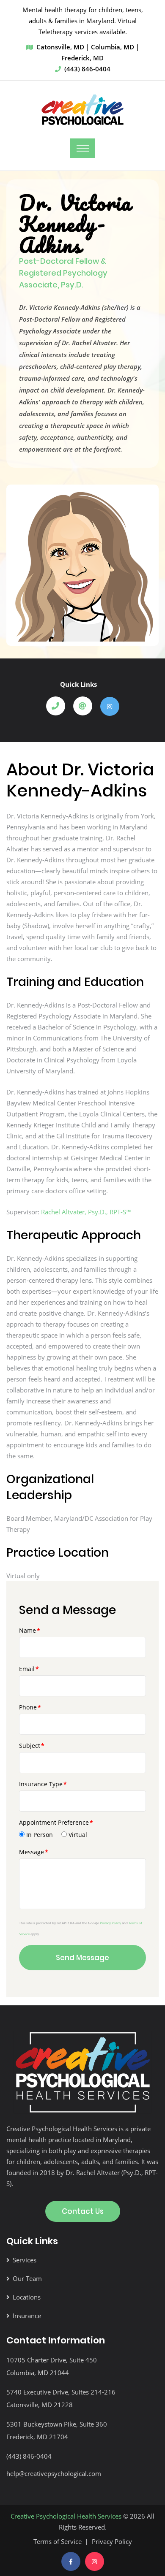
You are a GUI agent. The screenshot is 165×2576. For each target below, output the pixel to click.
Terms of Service (58, 2541)
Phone (28, 1707)
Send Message (82, 1958)
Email (27, 1669)
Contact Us (83, 2211)
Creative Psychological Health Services (66, 2516)
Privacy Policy (110, 1923)
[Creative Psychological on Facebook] (71, 2561)
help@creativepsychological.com (54, 2473)
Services (25, 2260)
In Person (40, 1835)
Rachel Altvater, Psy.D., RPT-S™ (86, 1212)
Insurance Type (41, 1784)
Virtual (78, 1835)
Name (27, 1630)
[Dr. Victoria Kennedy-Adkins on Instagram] (110, 706)
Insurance (27, 2316)
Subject (30, 1746)
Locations (27, 2297)
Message (32, 1852)
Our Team (27, 2278)
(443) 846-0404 (87, 69)
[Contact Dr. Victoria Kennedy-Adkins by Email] (86, 706)
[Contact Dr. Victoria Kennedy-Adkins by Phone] (59, 706)
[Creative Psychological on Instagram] (95, 2561)
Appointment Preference (54, 1822)
